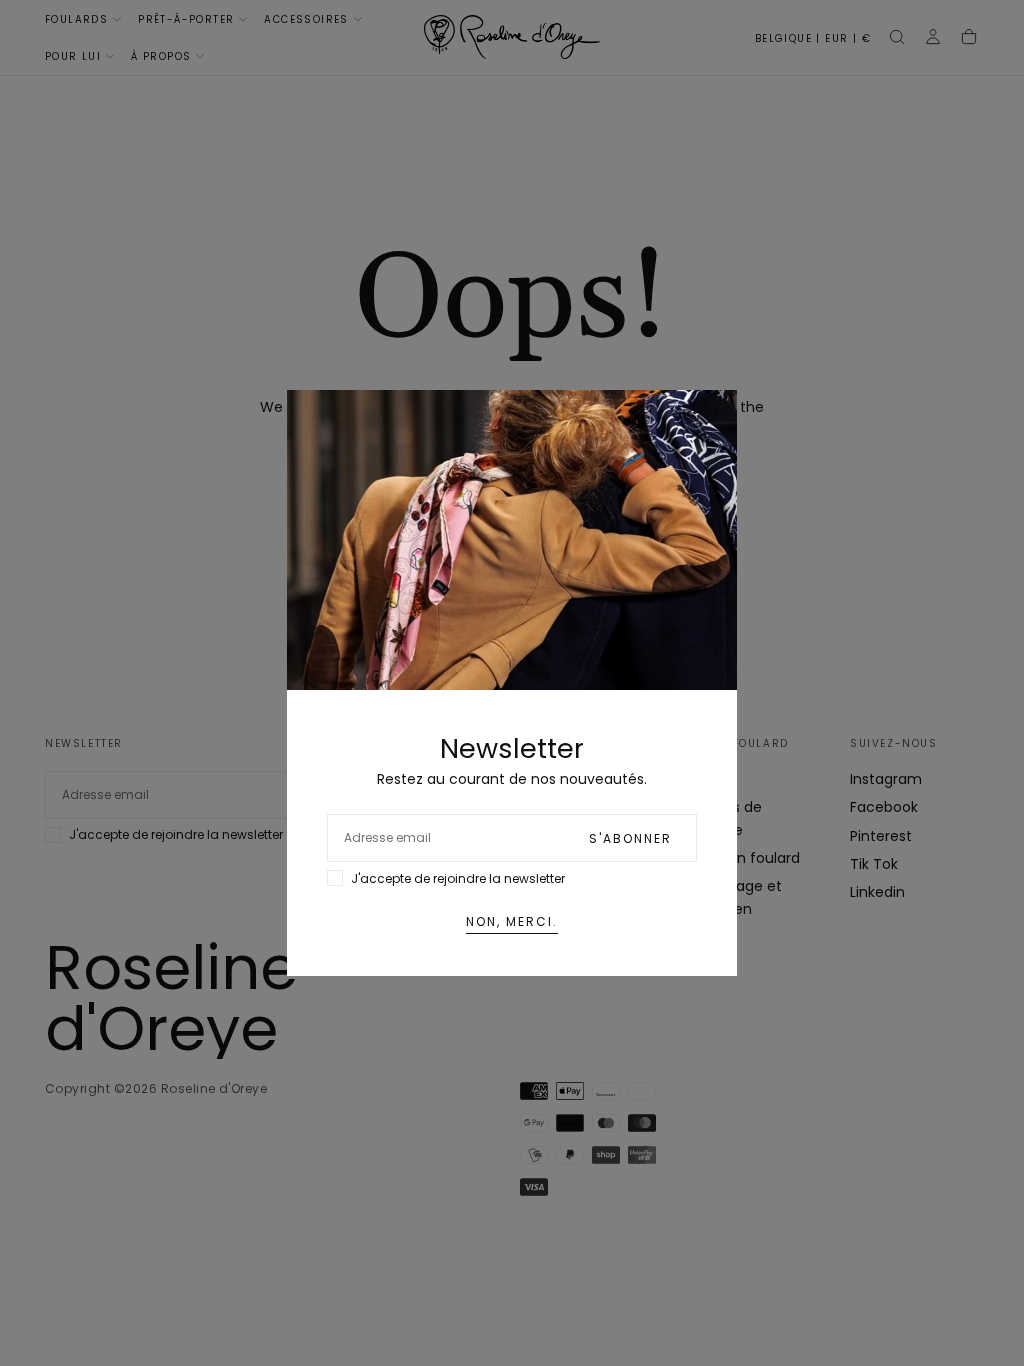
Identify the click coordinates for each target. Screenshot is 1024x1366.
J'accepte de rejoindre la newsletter (458, 878)
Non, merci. (512, 921)
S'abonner (630, 838)
